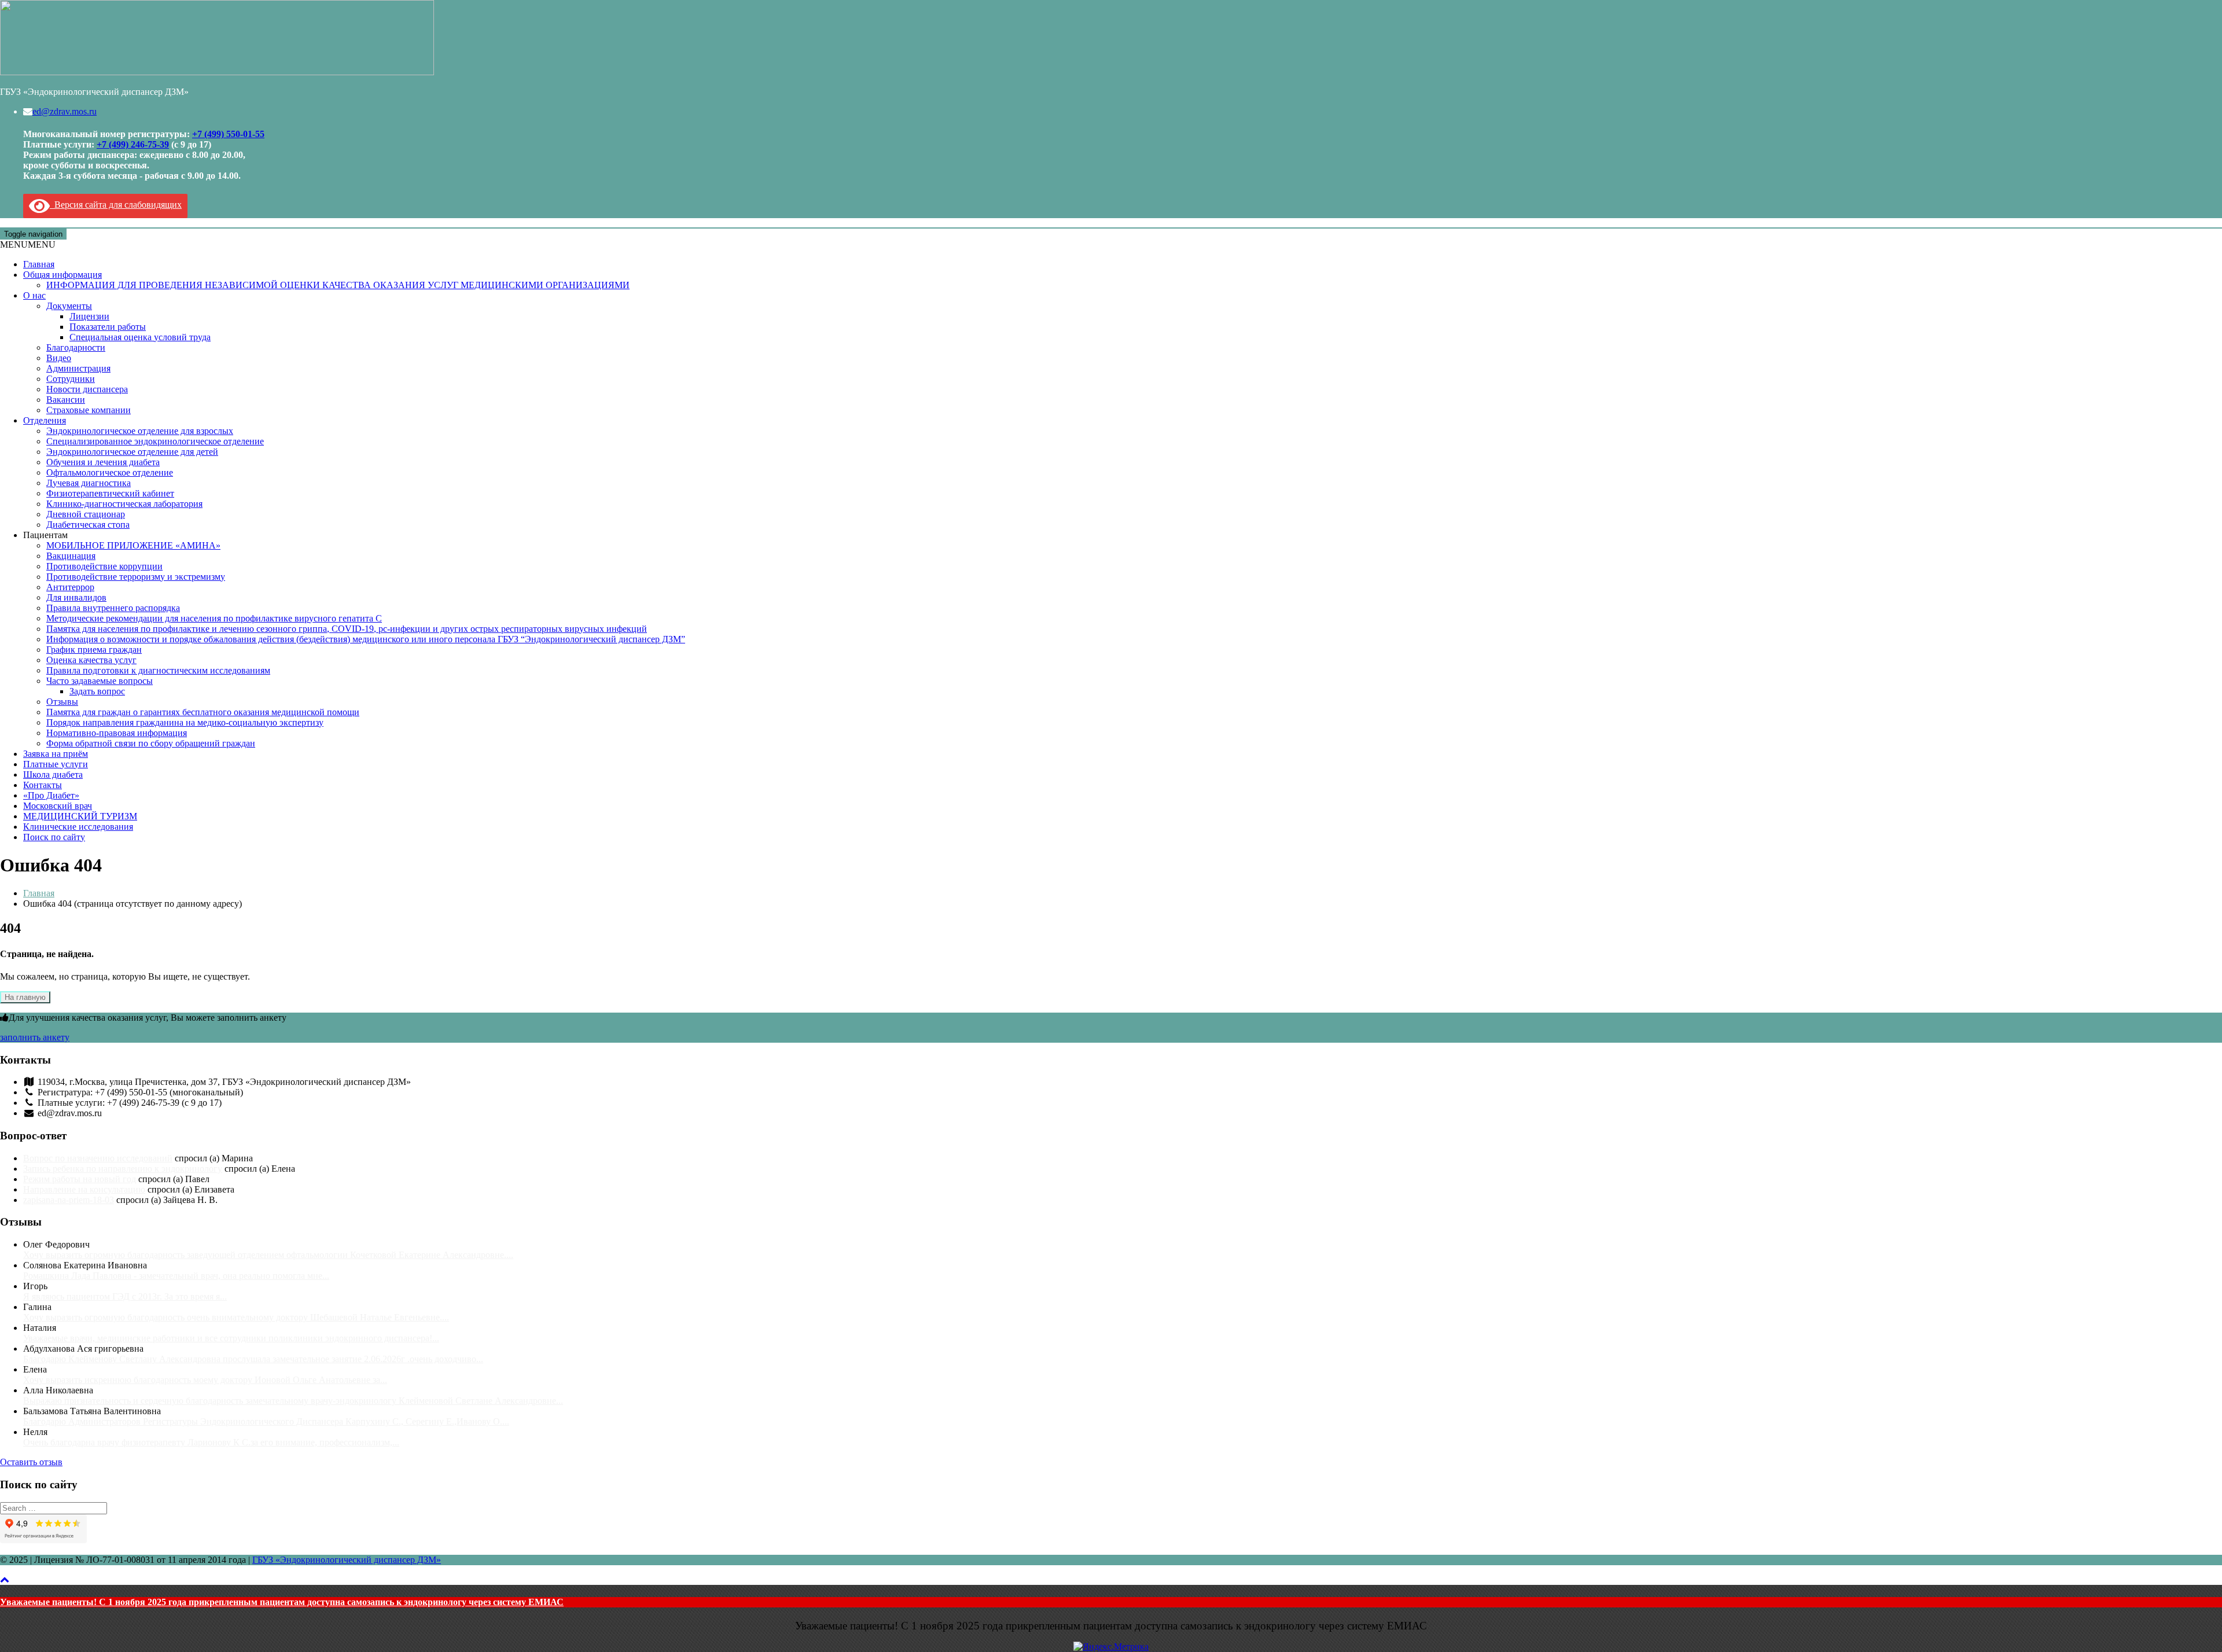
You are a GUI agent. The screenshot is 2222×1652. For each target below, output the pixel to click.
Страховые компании (89, 410)
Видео (59, 358)
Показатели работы (108, 327)
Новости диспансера (87, 389)
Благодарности (76, 347)
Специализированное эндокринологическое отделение (155, 441)
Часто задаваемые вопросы (100, 681)
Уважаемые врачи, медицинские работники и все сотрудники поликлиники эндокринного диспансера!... (231, 1338)
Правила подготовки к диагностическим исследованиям (158, 670)
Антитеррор (70, 587)
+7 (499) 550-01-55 (228, 134)
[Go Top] (5, 1579)
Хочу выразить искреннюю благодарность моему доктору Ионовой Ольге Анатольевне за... (205, 1380)
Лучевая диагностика (89, 483)
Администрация (78, 368)
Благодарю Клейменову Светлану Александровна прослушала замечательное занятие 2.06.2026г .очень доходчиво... (253, 1359)
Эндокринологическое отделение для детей (132, 452)
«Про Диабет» (51, 795)
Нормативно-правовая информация (117, 733)
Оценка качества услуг (91, 660)
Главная (39, 264)
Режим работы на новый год (80, 1179)
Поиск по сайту (54, 837)
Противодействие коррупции (104, 566)
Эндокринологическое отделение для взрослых (140, 431)
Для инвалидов (76, 597)
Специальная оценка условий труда (140, 337)
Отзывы (62, 702)
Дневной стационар (86, 514)
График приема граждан (94, 650)
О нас (34, 295)
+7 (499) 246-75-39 (133, 144)
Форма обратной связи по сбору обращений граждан (151, 743)
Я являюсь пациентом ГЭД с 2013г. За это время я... (125, 1296)
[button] (28, 244)
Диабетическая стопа (88, 525)
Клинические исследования (78, 827)
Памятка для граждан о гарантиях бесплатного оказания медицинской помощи (203, 712)
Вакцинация (71, 556)
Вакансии (66, 400)
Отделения (45, 420)
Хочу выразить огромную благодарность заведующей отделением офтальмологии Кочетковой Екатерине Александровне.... (268, 1255)
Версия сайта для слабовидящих (116, 205)
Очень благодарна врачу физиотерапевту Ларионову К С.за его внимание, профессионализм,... (211, 1442)
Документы (69, 306)
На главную (25, 997)
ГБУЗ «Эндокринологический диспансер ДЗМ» (347, 1560)
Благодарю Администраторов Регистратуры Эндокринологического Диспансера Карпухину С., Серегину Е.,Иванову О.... (266, 1421)
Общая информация (62, 275)
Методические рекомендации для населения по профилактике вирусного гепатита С (214, 618)
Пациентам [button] (45, 535)
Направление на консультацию (84, 1189)
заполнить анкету (35, 1037)
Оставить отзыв (31, 1462)
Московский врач (58, 806)
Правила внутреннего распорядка (113, 608)
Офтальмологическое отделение (110, 472)
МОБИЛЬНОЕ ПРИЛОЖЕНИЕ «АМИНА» (133, 545)
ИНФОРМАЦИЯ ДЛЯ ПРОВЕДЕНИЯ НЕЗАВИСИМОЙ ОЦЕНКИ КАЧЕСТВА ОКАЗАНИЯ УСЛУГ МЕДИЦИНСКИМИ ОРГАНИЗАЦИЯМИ (338, 285)
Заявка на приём (56, 754)
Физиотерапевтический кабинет (110, 493)
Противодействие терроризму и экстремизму (136, 577)
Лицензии (89, 316)
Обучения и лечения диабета (103, 462)
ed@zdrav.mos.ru (65, 111)
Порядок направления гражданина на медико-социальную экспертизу (185, 722)
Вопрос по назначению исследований (98, 1158)
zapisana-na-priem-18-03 (69, 1200)
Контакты (43, 785)
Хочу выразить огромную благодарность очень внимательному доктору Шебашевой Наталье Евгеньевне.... (236, 1317)
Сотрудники (71, 379)
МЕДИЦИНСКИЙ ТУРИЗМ (80, 816)
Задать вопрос (97, 691)
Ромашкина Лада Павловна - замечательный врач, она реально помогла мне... (176, 1276)
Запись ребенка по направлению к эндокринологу (123, 1169)
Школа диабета (53, 775)
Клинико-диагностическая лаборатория (124, 504)
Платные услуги (56, 764)
